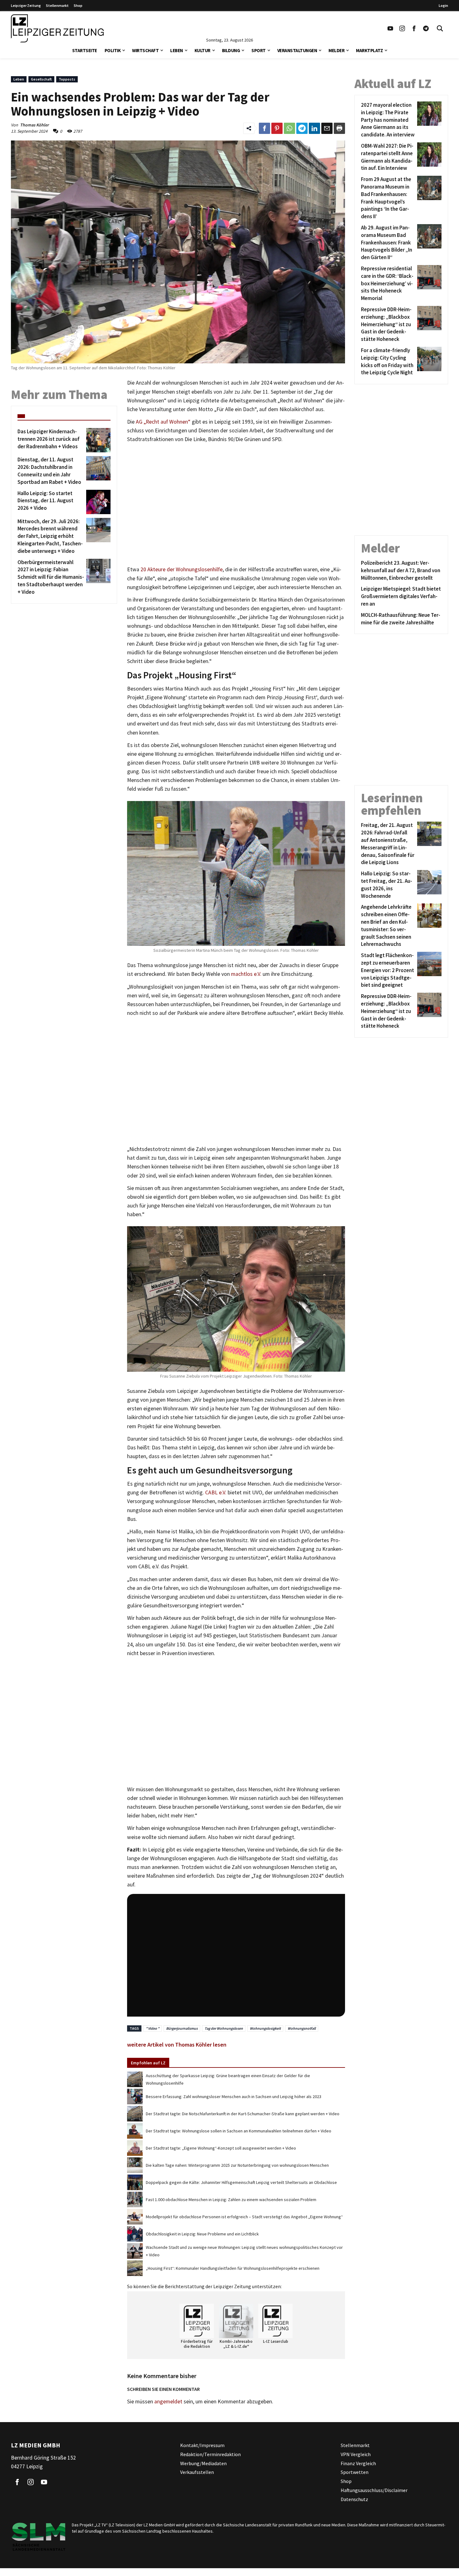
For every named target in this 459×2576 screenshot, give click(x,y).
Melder (336, 50)
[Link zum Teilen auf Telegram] (302, 128)
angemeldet (168, 2401)
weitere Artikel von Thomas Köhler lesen (177, 2045)
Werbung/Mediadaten (203, 2463)
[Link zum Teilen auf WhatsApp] (289, 128)
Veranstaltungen (297, 50)
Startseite (85, 50)
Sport (259, 50)
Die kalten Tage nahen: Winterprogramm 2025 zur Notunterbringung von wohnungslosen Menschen (237, 2165)
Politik (113, 50)
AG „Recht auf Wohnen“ (163, 422)
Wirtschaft (145, 50)
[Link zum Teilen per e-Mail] (327, 128)
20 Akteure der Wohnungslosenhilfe (182, 569)
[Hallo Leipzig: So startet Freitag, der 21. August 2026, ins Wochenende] (428, 885)
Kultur (202, 50)
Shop (78, 5)
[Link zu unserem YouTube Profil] (390, 28)
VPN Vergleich (356, 2454)
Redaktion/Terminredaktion (210, 2454)
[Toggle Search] (440, 28)
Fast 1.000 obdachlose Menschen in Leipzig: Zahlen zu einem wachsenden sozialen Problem (231, 2200)
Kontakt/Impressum (202, 2445)
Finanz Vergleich (358, 2463)
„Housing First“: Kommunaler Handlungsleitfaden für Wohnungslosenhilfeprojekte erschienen (233, 2268)
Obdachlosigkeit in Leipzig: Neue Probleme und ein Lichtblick (202, 2234)
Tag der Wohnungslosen (224, 2028)
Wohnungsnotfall (302, 2028)
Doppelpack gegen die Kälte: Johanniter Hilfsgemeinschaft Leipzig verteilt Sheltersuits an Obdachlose (241, 2182)
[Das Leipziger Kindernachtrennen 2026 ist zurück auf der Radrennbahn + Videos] (97, 440)
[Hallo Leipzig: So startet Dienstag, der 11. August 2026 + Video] (97, 502)
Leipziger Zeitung (26, 5)
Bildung (231, 50)
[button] (124, 50)
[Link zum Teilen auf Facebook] (264, 128)
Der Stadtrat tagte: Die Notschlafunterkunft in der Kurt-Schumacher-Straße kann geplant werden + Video (243, 2114)
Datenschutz (354, 2499)
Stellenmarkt (57, 5)
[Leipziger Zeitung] (57, 28)
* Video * (153, 2028)
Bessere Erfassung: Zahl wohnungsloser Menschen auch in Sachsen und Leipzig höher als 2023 (234, 2097)
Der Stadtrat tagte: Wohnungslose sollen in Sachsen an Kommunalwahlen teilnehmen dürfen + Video (239, 2131)
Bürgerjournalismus (182, 2028)
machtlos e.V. (246, 974)
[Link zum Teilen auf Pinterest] (277, 128)
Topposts (67, 79)
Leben (177, 50)
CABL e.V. (215, 1492)
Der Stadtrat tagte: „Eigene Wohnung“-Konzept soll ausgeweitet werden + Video (221, 2148)
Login (443, 5)
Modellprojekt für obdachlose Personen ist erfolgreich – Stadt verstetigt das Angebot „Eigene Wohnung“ (244, 2217)
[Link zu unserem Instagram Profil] (402, 28)
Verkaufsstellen (197, 2472)
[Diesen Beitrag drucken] (339, 128)
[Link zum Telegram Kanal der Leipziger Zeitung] (426, 28)
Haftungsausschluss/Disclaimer (374, 2490)
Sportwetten (355, 2472)
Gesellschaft (41, 79)
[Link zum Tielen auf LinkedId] (314, 128)
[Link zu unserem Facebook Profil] (414, 28)
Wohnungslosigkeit (265, 2028)
